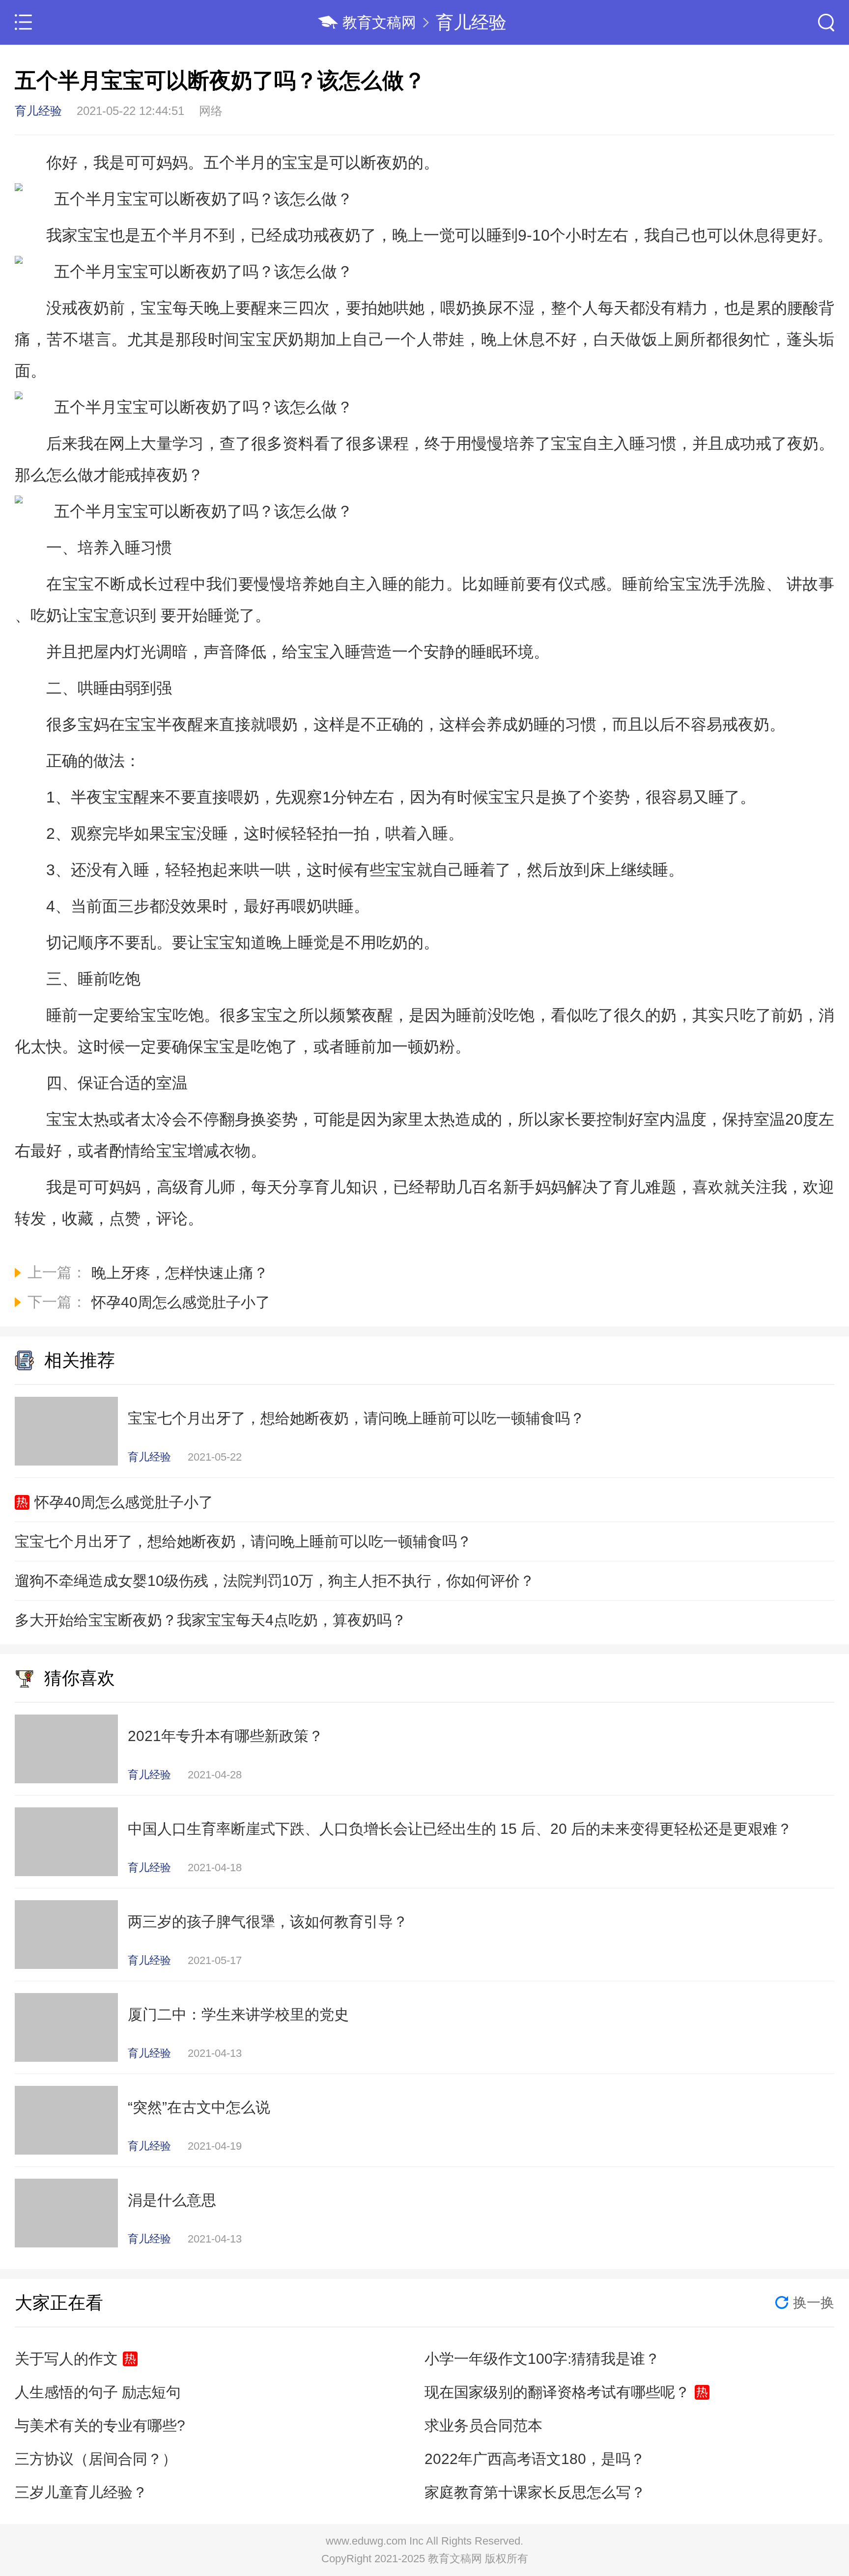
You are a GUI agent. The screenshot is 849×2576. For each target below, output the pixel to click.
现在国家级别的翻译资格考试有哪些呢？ (557, 2392)
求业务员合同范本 (483, 2425)
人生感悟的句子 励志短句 (98, 2392)
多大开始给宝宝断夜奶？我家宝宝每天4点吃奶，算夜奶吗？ (211, 1620)
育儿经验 (471, 22)
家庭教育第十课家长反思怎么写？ (535, 2492)
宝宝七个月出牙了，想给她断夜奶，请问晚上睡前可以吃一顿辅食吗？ (243, 1541)
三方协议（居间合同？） (96, 2459)
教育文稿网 (379, 22)
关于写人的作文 (66, 2359)
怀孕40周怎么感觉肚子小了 (124, 1502)
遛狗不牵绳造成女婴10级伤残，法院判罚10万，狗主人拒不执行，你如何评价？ (275, 1581)
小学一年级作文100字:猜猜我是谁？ (542, 2359)
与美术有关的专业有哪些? (100, 2425)
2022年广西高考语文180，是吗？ (535, 2459)
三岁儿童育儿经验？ (81, 2492)
